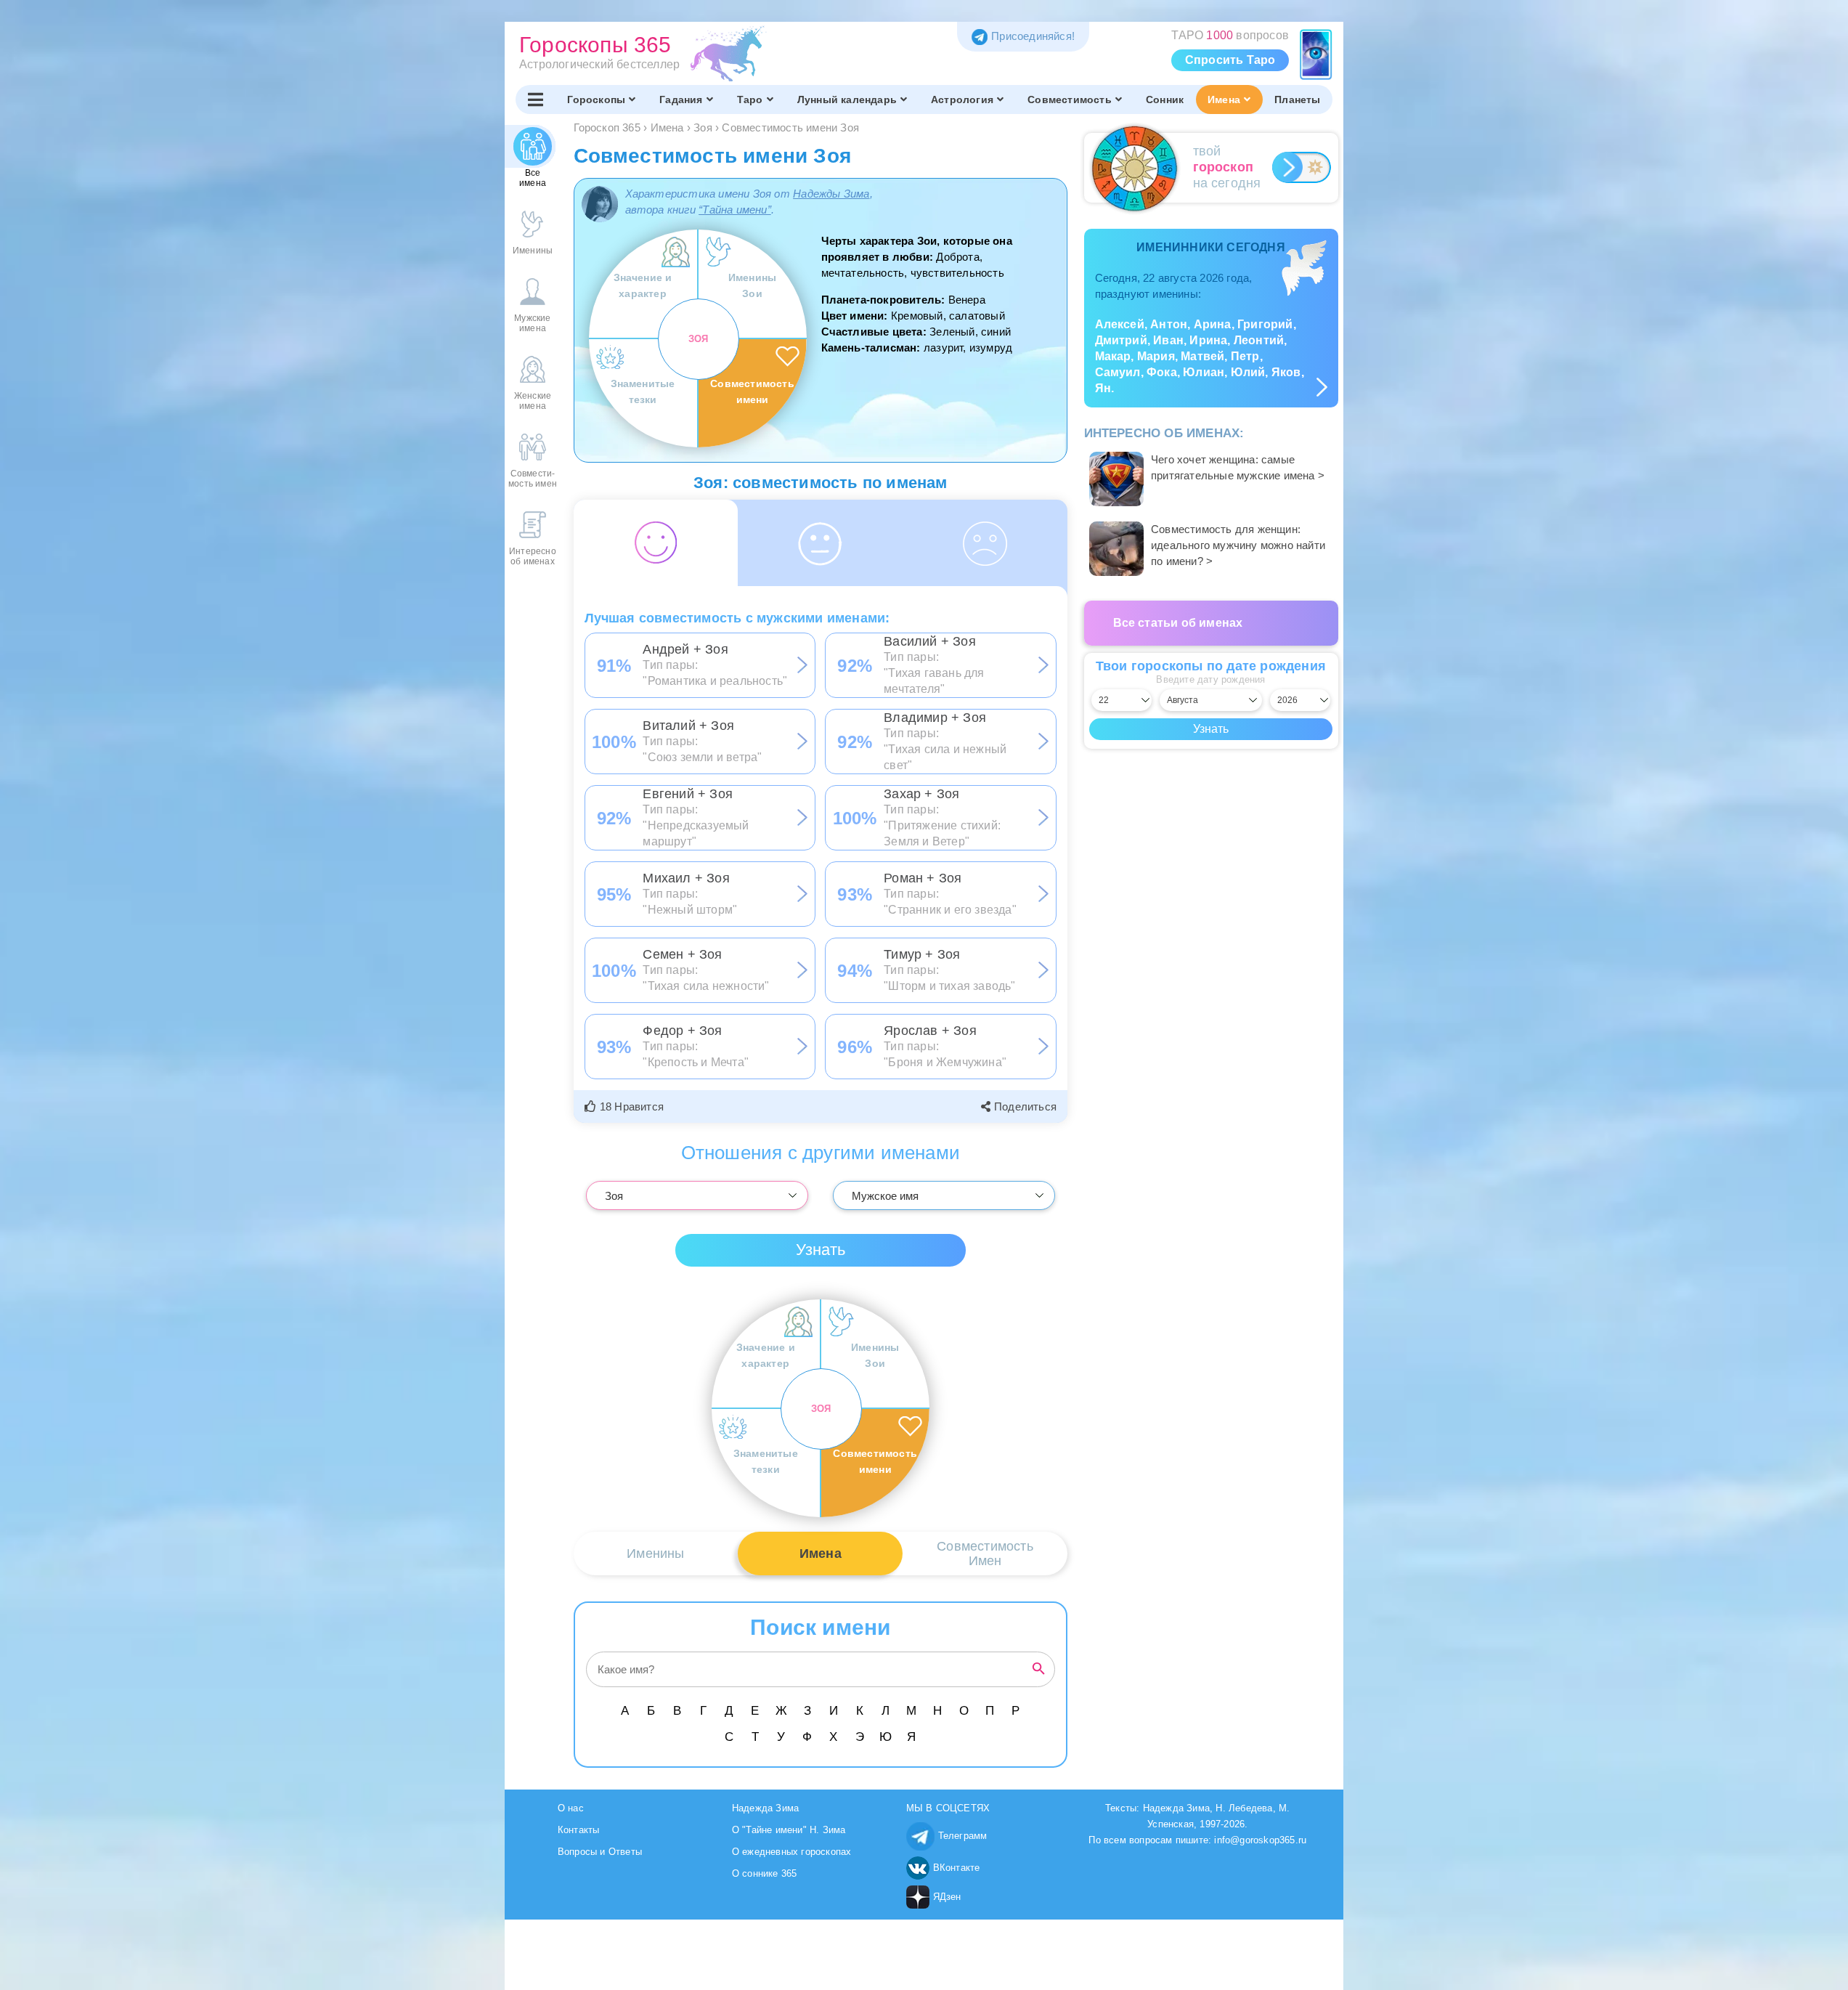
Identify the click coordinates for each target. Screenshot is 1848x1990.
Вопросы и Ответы (600, 1852)
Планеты (1297, 99)
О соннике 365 (765, 1873)
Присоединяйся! (1033, 36)
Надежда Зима (765, 1808)
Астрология (962, 99)
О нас (571, 1808)
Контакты (579, 1830)
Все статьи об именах (1178, 623)
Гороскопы (596, 99)
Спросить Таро (1230, 60)
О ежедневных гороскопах (792, 1852)
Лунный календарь (847, 99)
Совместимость (1070, 99)
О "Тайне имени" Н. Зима (789, 1830)
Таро (750, 99)
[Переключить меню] (536, 99)
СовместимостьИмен (985, 1554)
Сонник (1165, 99)
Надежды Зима (831, 194)
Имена (1224, 99)
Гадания (681, 99)
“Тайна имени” (735, 210)
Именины (655, 1554)
